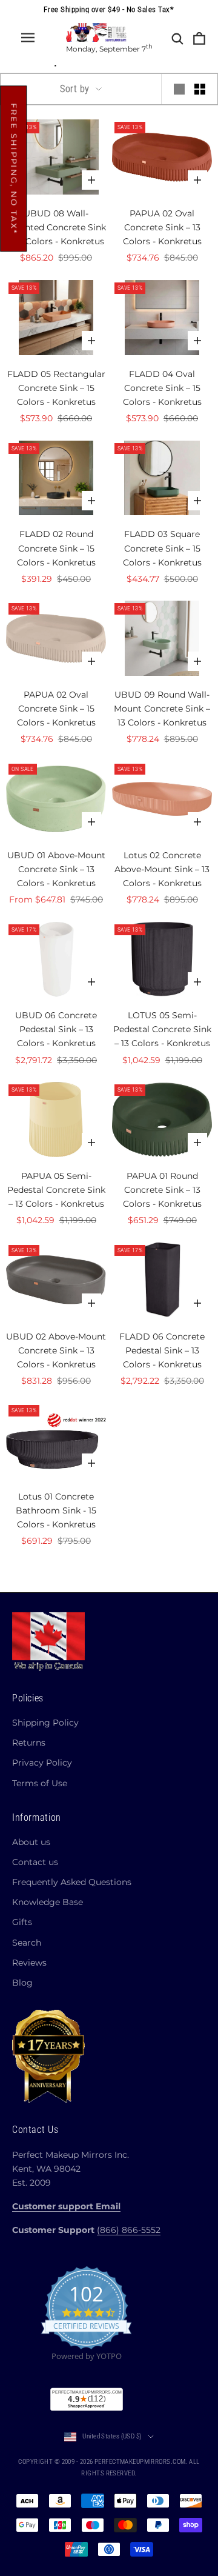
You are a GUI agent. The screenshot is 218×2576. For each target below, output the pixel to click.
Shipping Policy (45, 1723)
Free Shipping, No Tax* (14, 169)
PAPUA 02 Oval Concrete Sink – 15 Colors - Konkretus (56, 709)
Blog (22, 1983)
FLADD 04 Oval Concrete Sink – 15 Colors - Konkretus (162, 388)
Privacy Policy (42, 1763)
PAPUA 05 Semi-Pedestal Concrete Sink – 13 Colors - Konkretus (56, 1190)
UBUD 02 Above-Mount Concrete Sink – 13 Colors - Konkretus (56, 1350)
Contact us (35, 1862)
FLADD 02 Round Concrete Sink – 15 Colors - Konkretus (56, 548)
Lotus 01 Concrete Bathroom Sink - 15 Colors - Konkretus (56, 1510)
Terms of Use (40, 1783)
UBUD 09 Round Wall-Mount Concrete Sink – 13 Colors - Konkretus (162, 709)
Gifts (22, 1922)
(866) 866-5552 (129, 2230)
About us (31, 1842)
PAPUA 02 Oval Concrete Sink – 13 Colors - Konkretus (162, 227)
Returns (29, 1743)
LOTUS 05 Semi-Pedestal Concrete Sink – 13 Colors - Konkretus (162, 1029)
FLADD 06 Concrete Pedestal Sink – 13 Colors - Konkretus (162, 1350)
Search (27, 1943)
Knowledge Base (48, 1902)
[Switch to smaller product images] (200, 89)
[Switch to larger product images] (179, 89)
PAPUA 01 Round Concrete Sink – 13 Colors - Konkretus (162, 1190)
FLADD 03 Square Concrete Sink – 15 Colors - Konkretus (162, 548)
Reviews (29, 1963)
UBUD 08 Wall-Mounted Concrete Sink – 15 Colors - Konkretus (56, 227)
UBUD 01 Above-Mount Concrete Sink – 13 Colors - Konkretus (56, 869)
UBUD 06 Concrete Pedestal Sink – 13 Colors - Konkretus (56, 1029)
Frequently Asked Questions (72, 1882)
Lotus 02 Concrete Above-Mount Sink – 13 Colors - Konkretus (162, 869)
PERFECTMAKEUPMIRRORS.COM (140, 2462)
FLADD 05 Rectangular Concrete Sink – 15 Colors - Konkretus (56, 388)
